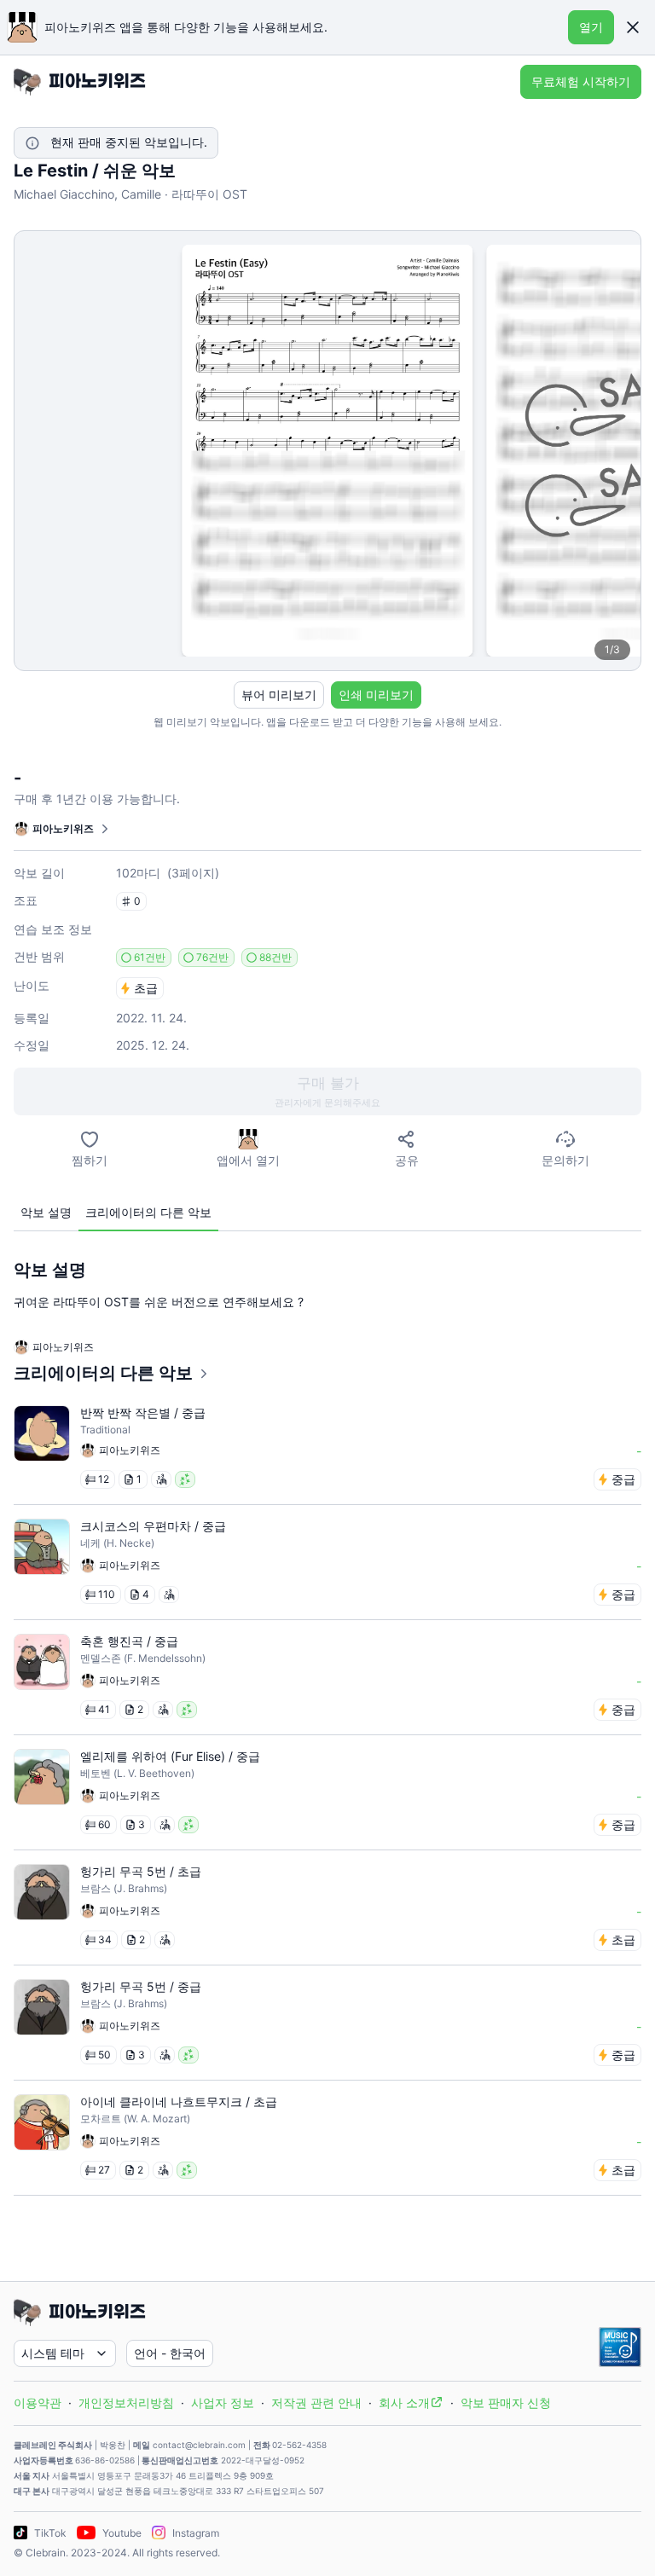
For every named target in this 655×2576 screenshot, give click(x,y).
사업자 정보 (223, 2402)
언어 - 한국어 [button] (170, 2353)
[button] (633, 27)
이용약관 (38, 2402)
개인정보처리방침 (126, 2402)
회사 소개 (404, 2402)
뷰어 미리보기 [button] (279, 695)
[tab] (46, 1213)
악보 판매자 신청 (506, 2402)
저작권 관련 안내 (316, 2402)
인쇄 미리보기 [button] (376, 695)
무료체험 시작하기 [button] (581, 81)
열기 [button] (591, 27)
